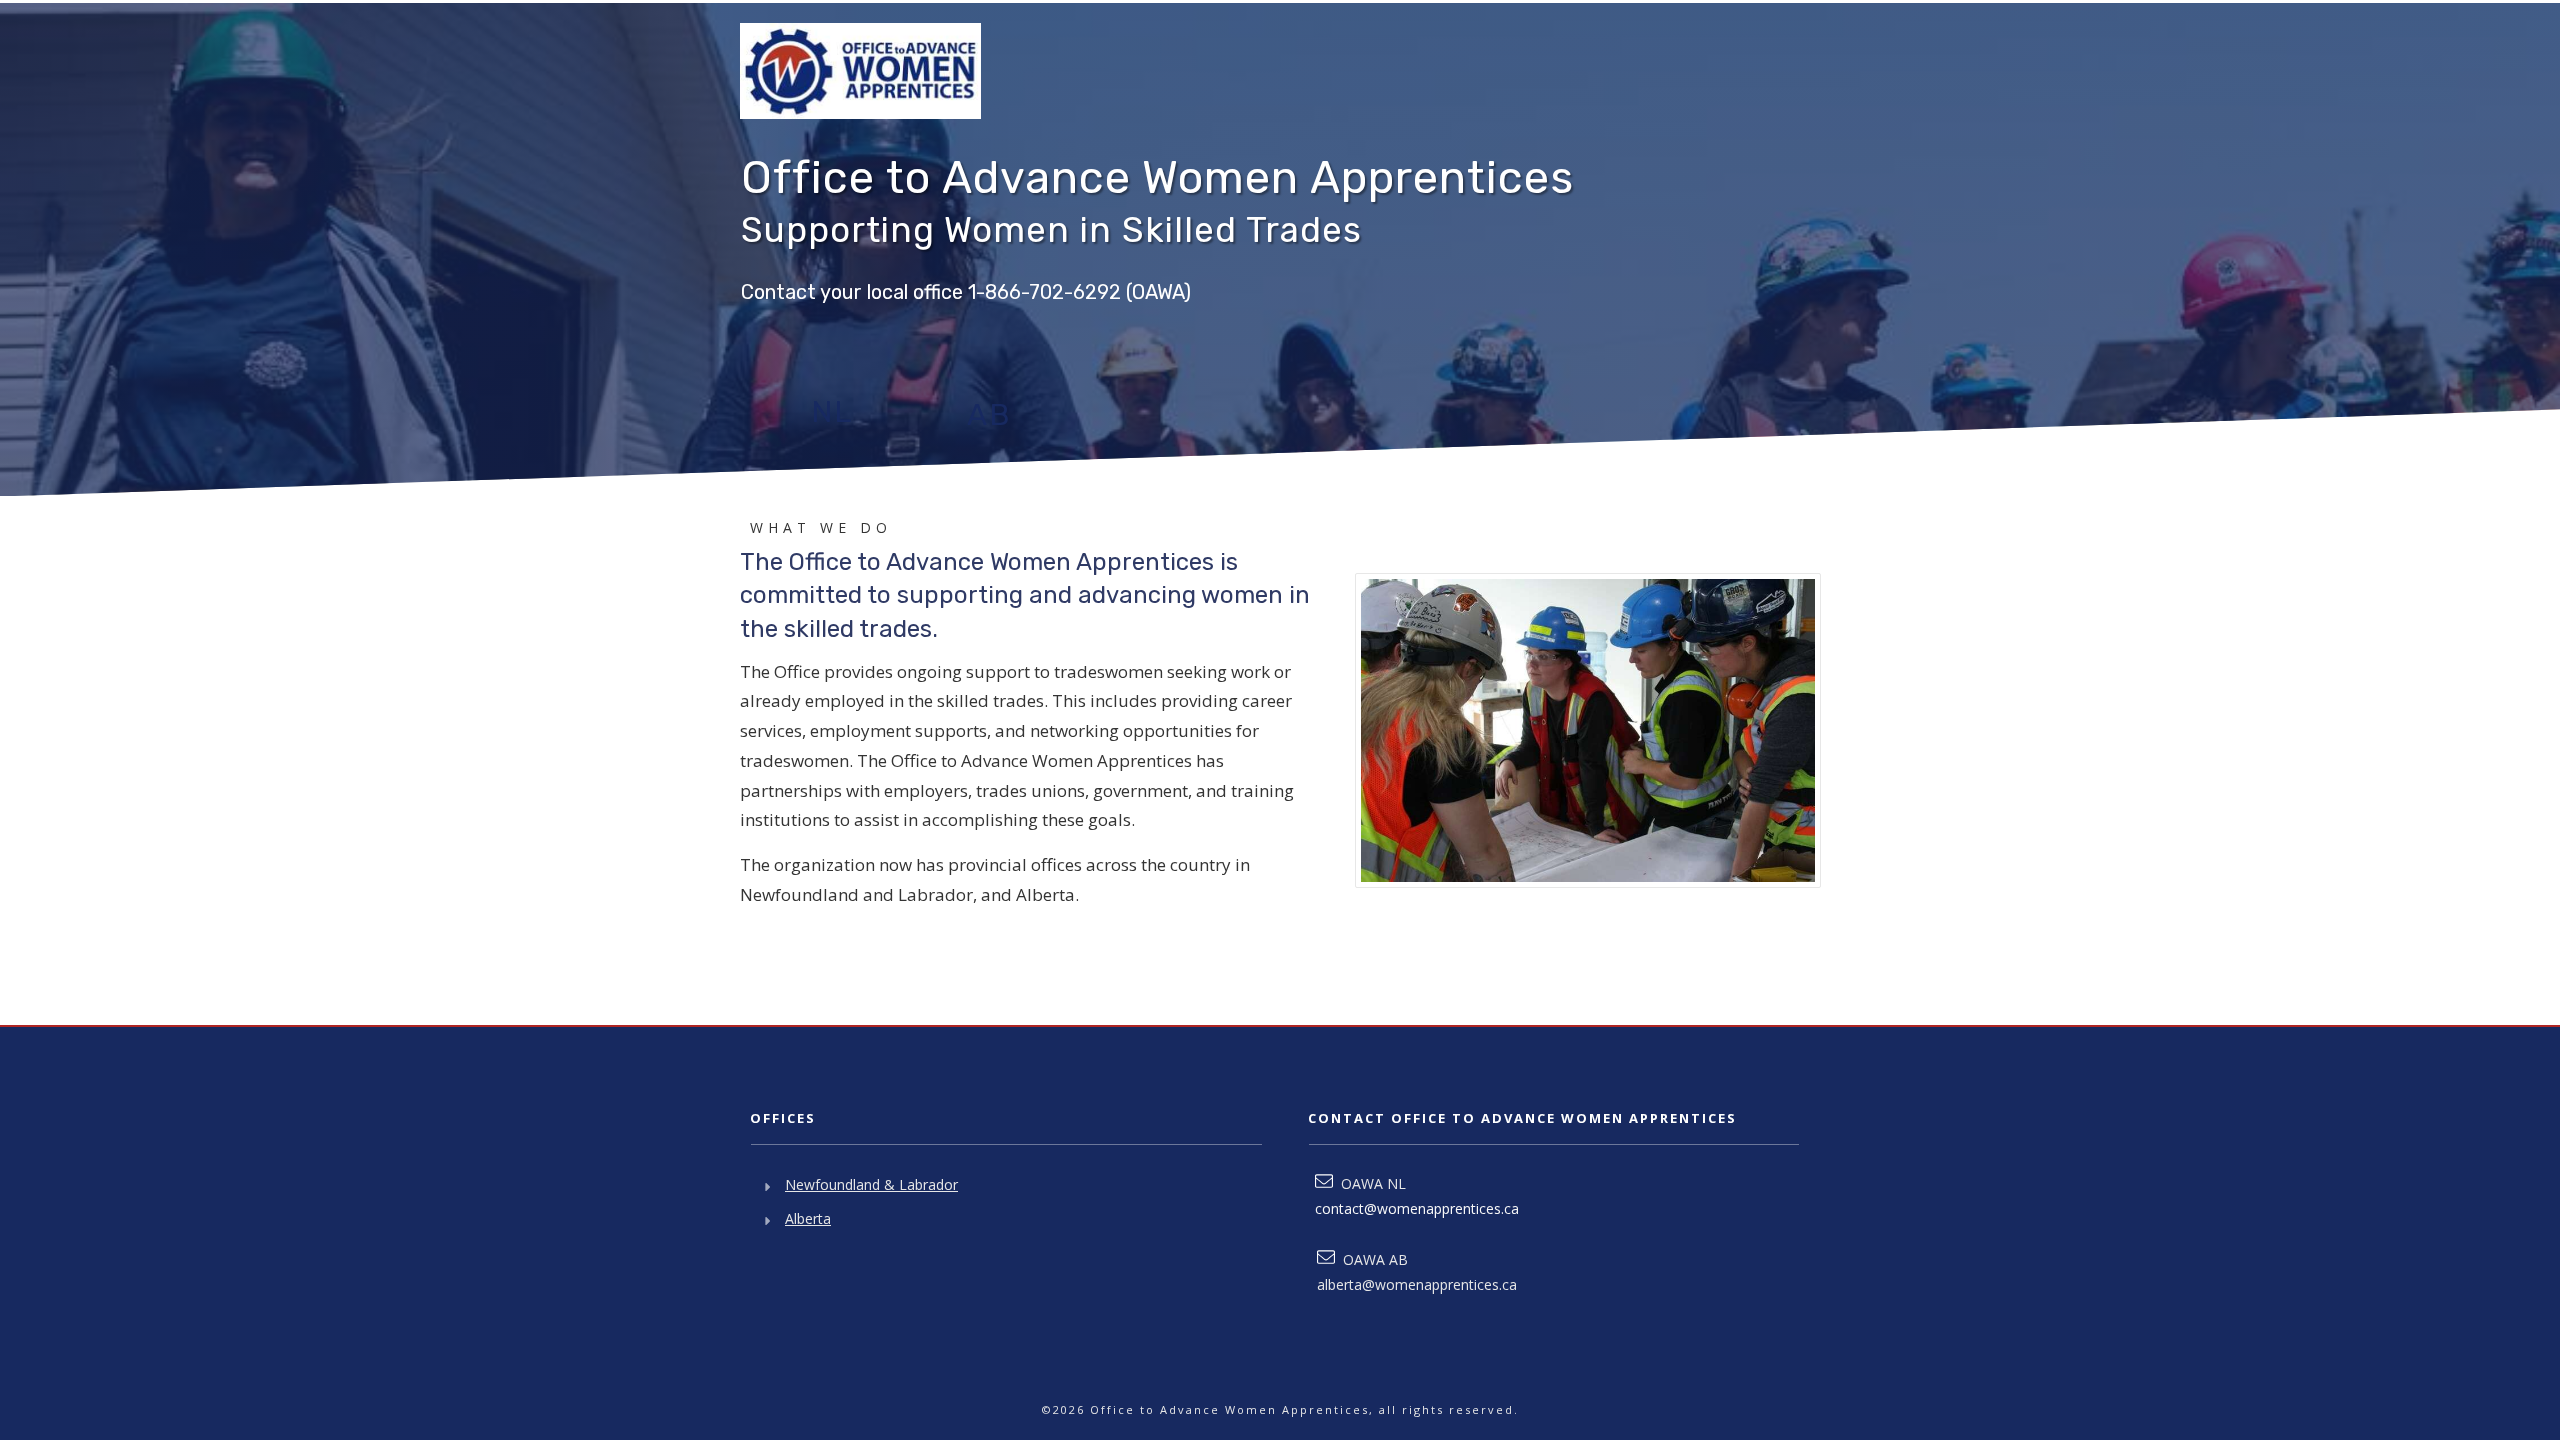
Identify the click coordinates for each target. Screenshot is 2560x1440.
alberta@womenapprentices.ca (1417, 1284)
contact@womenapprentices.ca (1417, 1208)
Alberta (808, 1218)
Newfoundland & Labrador (871, 1184)
